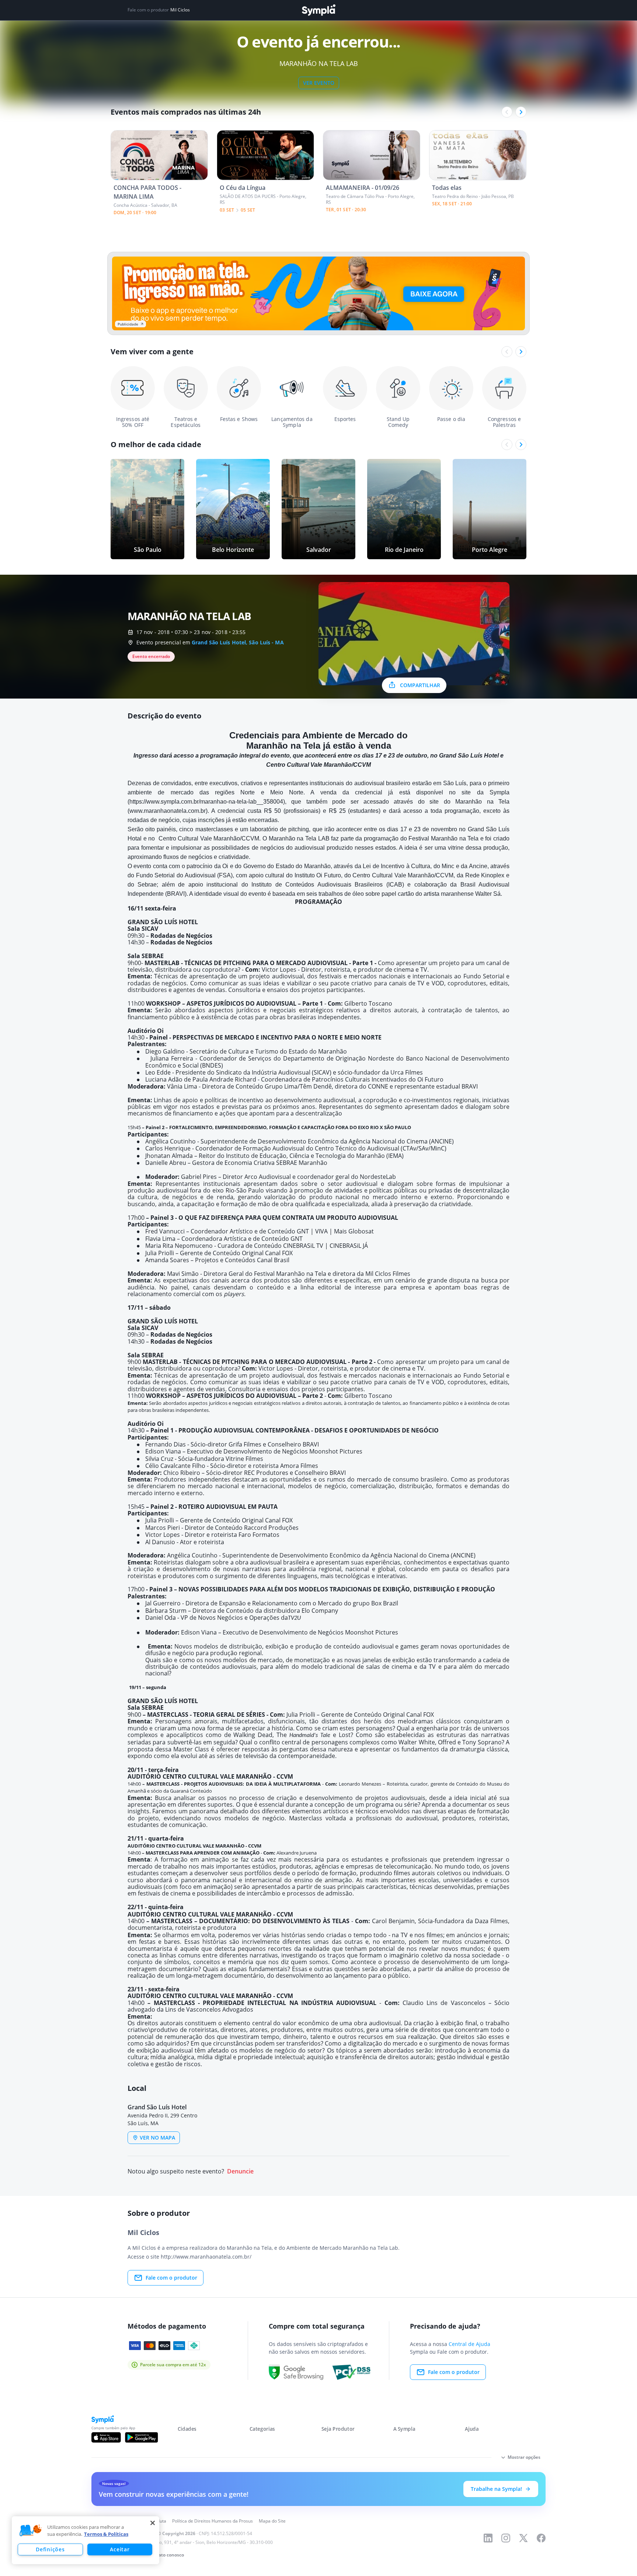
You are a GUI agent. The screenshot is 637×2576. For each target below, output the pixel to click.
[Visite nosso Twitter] (523, 2538)
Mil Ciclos (180, 10)
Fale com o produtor (171, 2278)
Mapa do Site (272, 2521)
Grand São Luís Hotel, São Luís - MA (238, 642)
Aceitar (120, 2549)
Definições (50, 2549)
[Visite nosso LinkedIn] (488, 2538)
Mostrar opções (524, 2457)
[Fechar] (153, 2523)
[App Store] (106, 2437)
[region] (86, 2540)
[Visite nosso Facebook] (541, 2538)
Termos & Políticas (106, 2534)
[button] (31, 2531)
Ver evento (319, 83)
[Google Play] (141, 2437)
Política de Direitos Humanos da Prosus (213, 2521)
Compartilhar (420, 685)
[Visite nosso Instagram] (506, 2538)
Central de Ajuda (469, 2344)
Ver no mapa (157, 2138)
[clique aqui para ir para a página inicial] (318, 10)
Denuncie (240, 2171)
